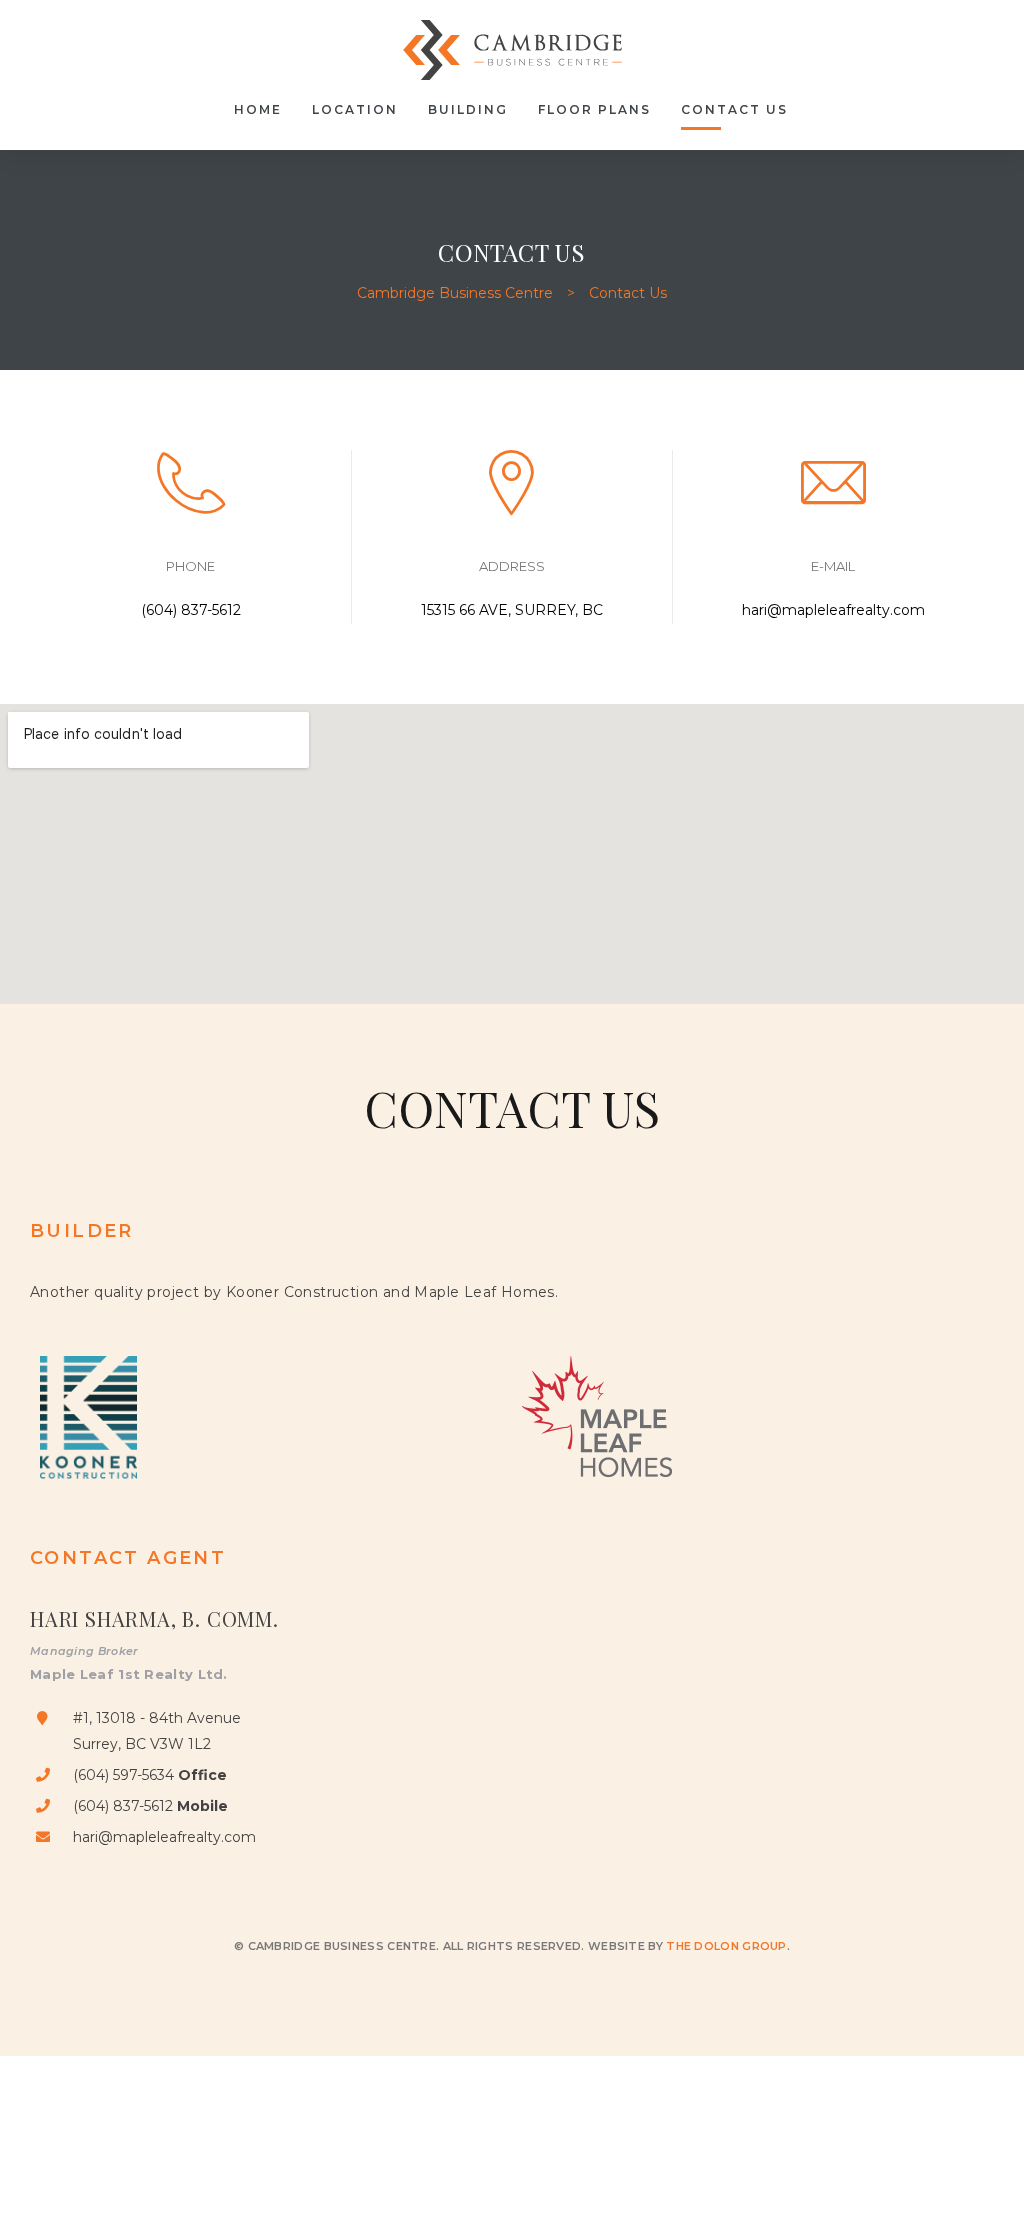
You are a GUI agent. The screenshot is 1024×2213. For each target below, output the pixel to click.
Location (355, 109)
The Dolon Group (726, 1946)
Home (258, 109)
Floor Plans (594, 109)
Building (468, 109)
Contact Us (734, 109)
